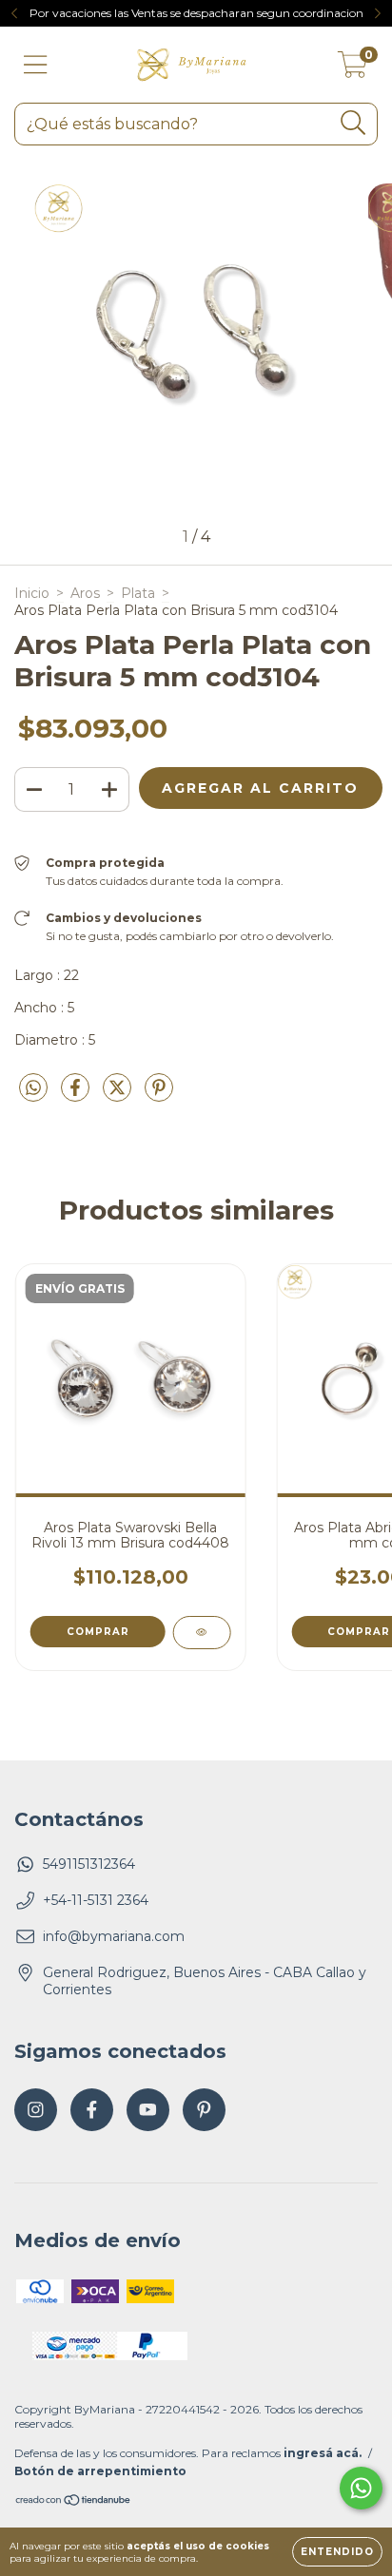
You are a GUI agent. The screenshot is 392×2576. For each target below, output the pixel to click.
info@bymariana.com (114, 1936)
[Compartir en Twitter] (119, 1095)
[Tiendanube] (74, 2501)
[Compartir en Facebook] (77, 1095)
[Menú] (36, 65)
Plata (138, 593)
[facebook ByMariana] (92, 2110)
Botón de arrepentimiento (100, 2471)
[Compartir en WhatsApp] (33, 1088)
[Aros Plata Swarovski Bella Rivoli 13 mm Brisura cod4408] (201, 1633)
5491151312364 (89, 1864)
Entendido (337, 2552)
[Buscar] (353, 123)
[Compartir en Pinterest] (159, 1095)
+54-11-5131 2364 (96, 1900)
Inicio (32, 593)
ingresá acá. (323, 2453)
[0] (353, 69)
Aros (85, 593)
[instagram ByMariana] (36, 2110)
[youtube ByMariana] (148, 2110)
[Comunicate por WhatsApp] (361, 2488)
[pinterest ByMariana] (204, 2110)
